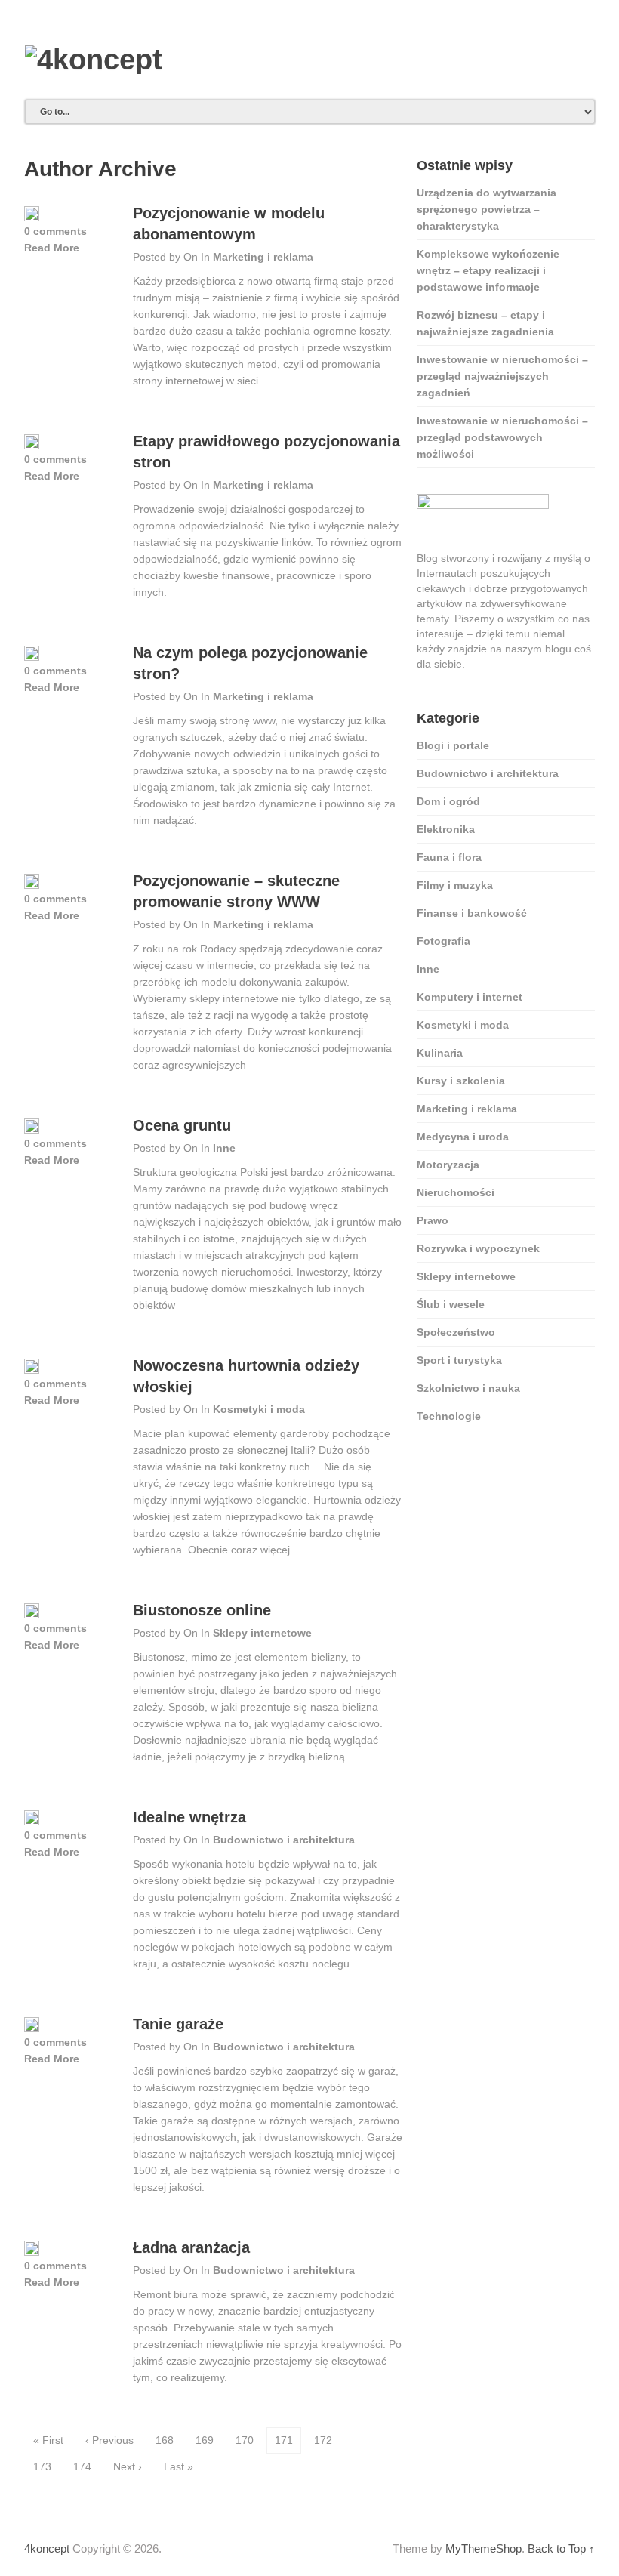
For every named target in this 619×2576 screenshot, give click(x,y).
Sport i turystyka (459, 1360)
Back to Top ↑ (561, 2548)
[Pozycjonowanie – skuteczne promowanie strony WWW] (32, 882)
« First (48, 2440)
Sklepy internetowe (262, 1633)
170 (245, 2440)
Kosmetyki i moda (259, 1409)
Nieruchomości (456, 1192)
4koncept (47, 2548)
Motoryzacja (448, 1165)
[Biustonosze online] (32, 1612)
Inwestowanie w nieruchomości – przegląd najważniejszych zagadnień (502, 376)
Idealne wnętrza (189, 1817)
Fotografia (443, 941)
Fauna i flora (449, 857)
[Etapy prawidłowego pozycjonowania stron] (32, 443)
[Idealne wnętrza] (32, 1819)
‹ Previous (109, 2440)
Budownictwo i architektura (284, 1840)
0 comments (55, 231)
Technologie (449, 1416)
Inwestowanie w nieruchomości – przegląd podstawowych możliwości (502, 437)
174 (82, 2466)
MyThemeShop (483, 2548)
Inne (224, 1148)
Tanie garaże (178, 2024)
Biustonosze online (202, 1610)
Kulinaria (440, 1053)
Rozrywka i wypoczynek (478, 1248)
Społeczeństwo (456, 1332)
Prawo (433, 1220)
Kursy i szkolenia (461, 1081)
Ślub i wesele (451, 1304)
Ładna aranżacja (191, 2247)
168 (165, 2440)
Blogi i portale (453, 745)
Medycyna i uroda (463, 1137)
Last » (179, 2466)
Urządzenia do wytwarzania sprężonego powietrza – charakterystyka (487, 209)
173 (42, 2466)
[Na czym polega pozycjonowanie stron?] (32, 654)
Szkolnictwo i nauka (468, 1388)
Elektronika (446, 829)
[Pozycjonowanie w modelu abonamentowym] (32, 214)
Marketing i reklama (263, 257)
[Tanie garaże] (32, 2025)
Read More (52, 248)
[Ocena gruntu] (32, 1127)
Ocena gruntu (182, 1125)
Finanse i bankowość (472, 913)
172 (323, 2440)
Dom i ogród (448, 801)
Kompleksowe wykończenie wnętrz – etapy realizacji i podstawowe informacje (488, 270)
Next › (128, 2466)
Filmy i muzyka (455, 885)
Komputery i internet (470, 997)
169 (205, 2440)
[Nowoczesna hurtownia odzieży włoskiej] (32, 1367)
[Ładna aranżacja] (32, 2249)
